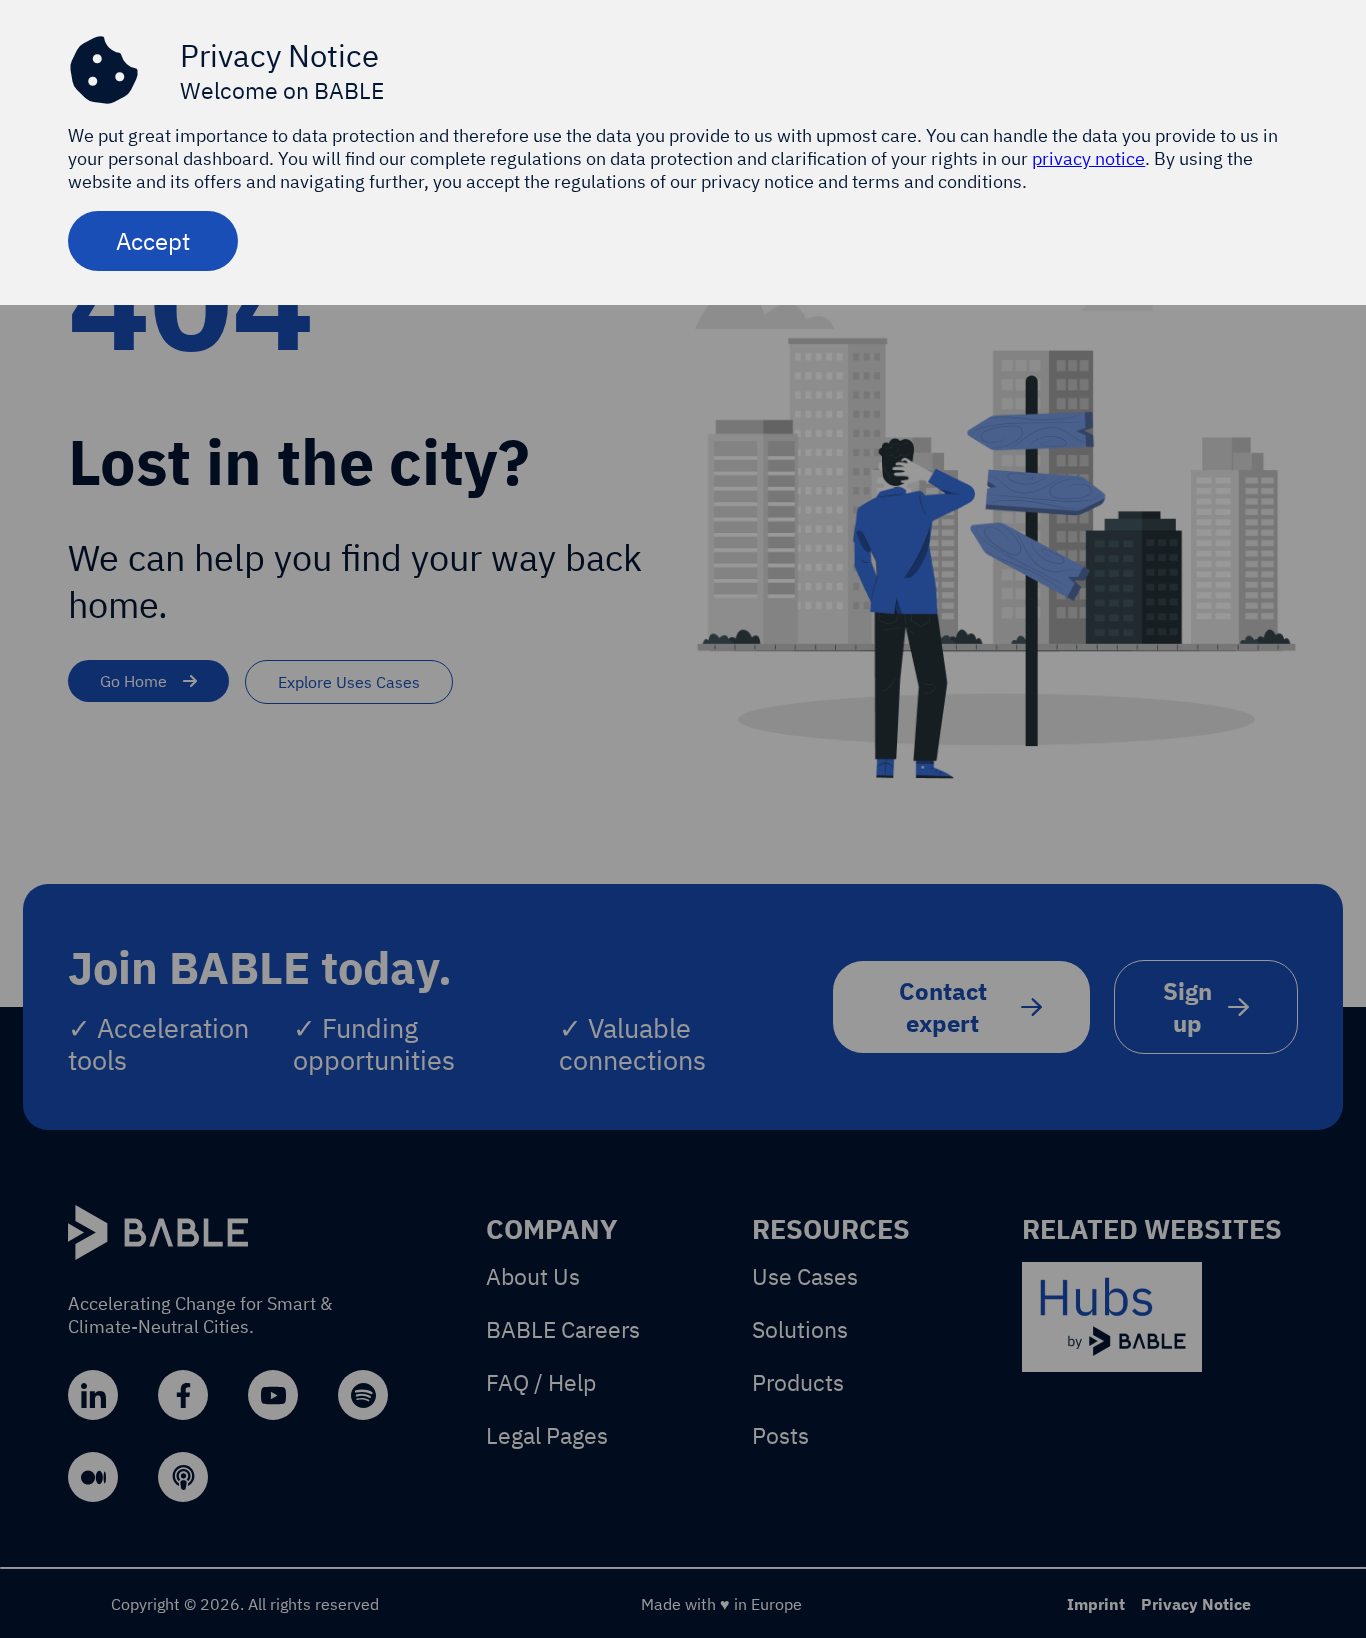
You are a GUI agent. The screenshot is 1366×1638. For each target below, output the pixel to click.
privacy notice (1088, 158)
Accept (153, 241)
